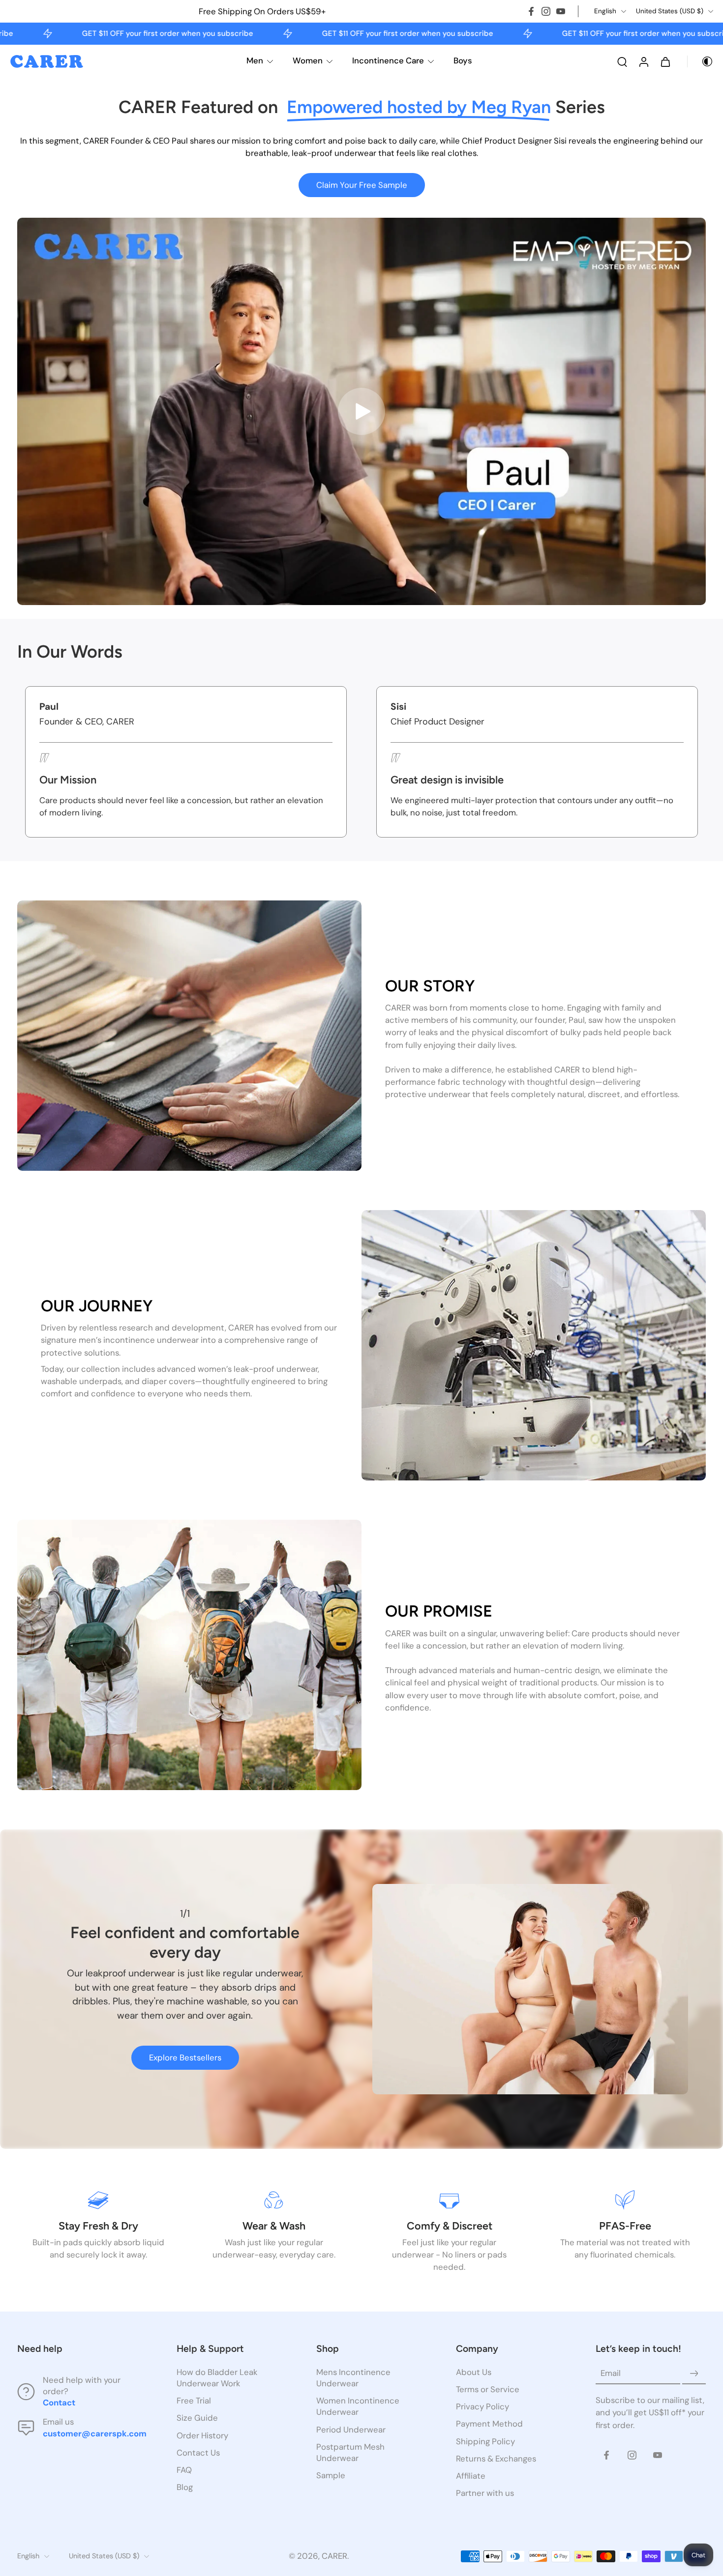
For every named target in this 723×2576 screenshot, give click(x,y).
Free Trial (194, 2401)
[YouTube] (561, 11)
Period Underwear (351, 2430)
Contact (59, 2403)
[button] (82, 2349)
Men (255, 60)
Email (611, 2373)
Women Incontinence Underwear (358, 2407)
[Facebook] (531, 11)
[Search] (622, 61)
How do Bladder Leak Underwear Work (217, 2378)
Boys (463, 60)
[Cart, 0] (665, 61)
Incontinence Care (388, 60)
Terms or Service (488, 2390)
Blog (185, 2487)
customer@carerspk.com (95, 2433)
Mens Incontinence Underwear (353, 2378)
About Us (474, 2372)
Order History (202, 2435)
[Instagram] (546, 11)
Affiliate (471, 2476)
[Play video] (361, 411)
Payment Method (489, 2424)
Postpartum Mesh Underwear (350, 2452)
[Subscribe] (694, 2373)
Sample (331, 2475)
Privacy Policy (482, 2407)
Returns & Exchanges (496, 2459)
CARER (334, 2556)
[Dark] (700, 61)
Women (308, 60)
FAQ (184, 2470)
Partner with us (485, 2493)
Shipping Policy (485, 2441)
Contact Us (198, 2453)
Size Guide (197, 2418)
